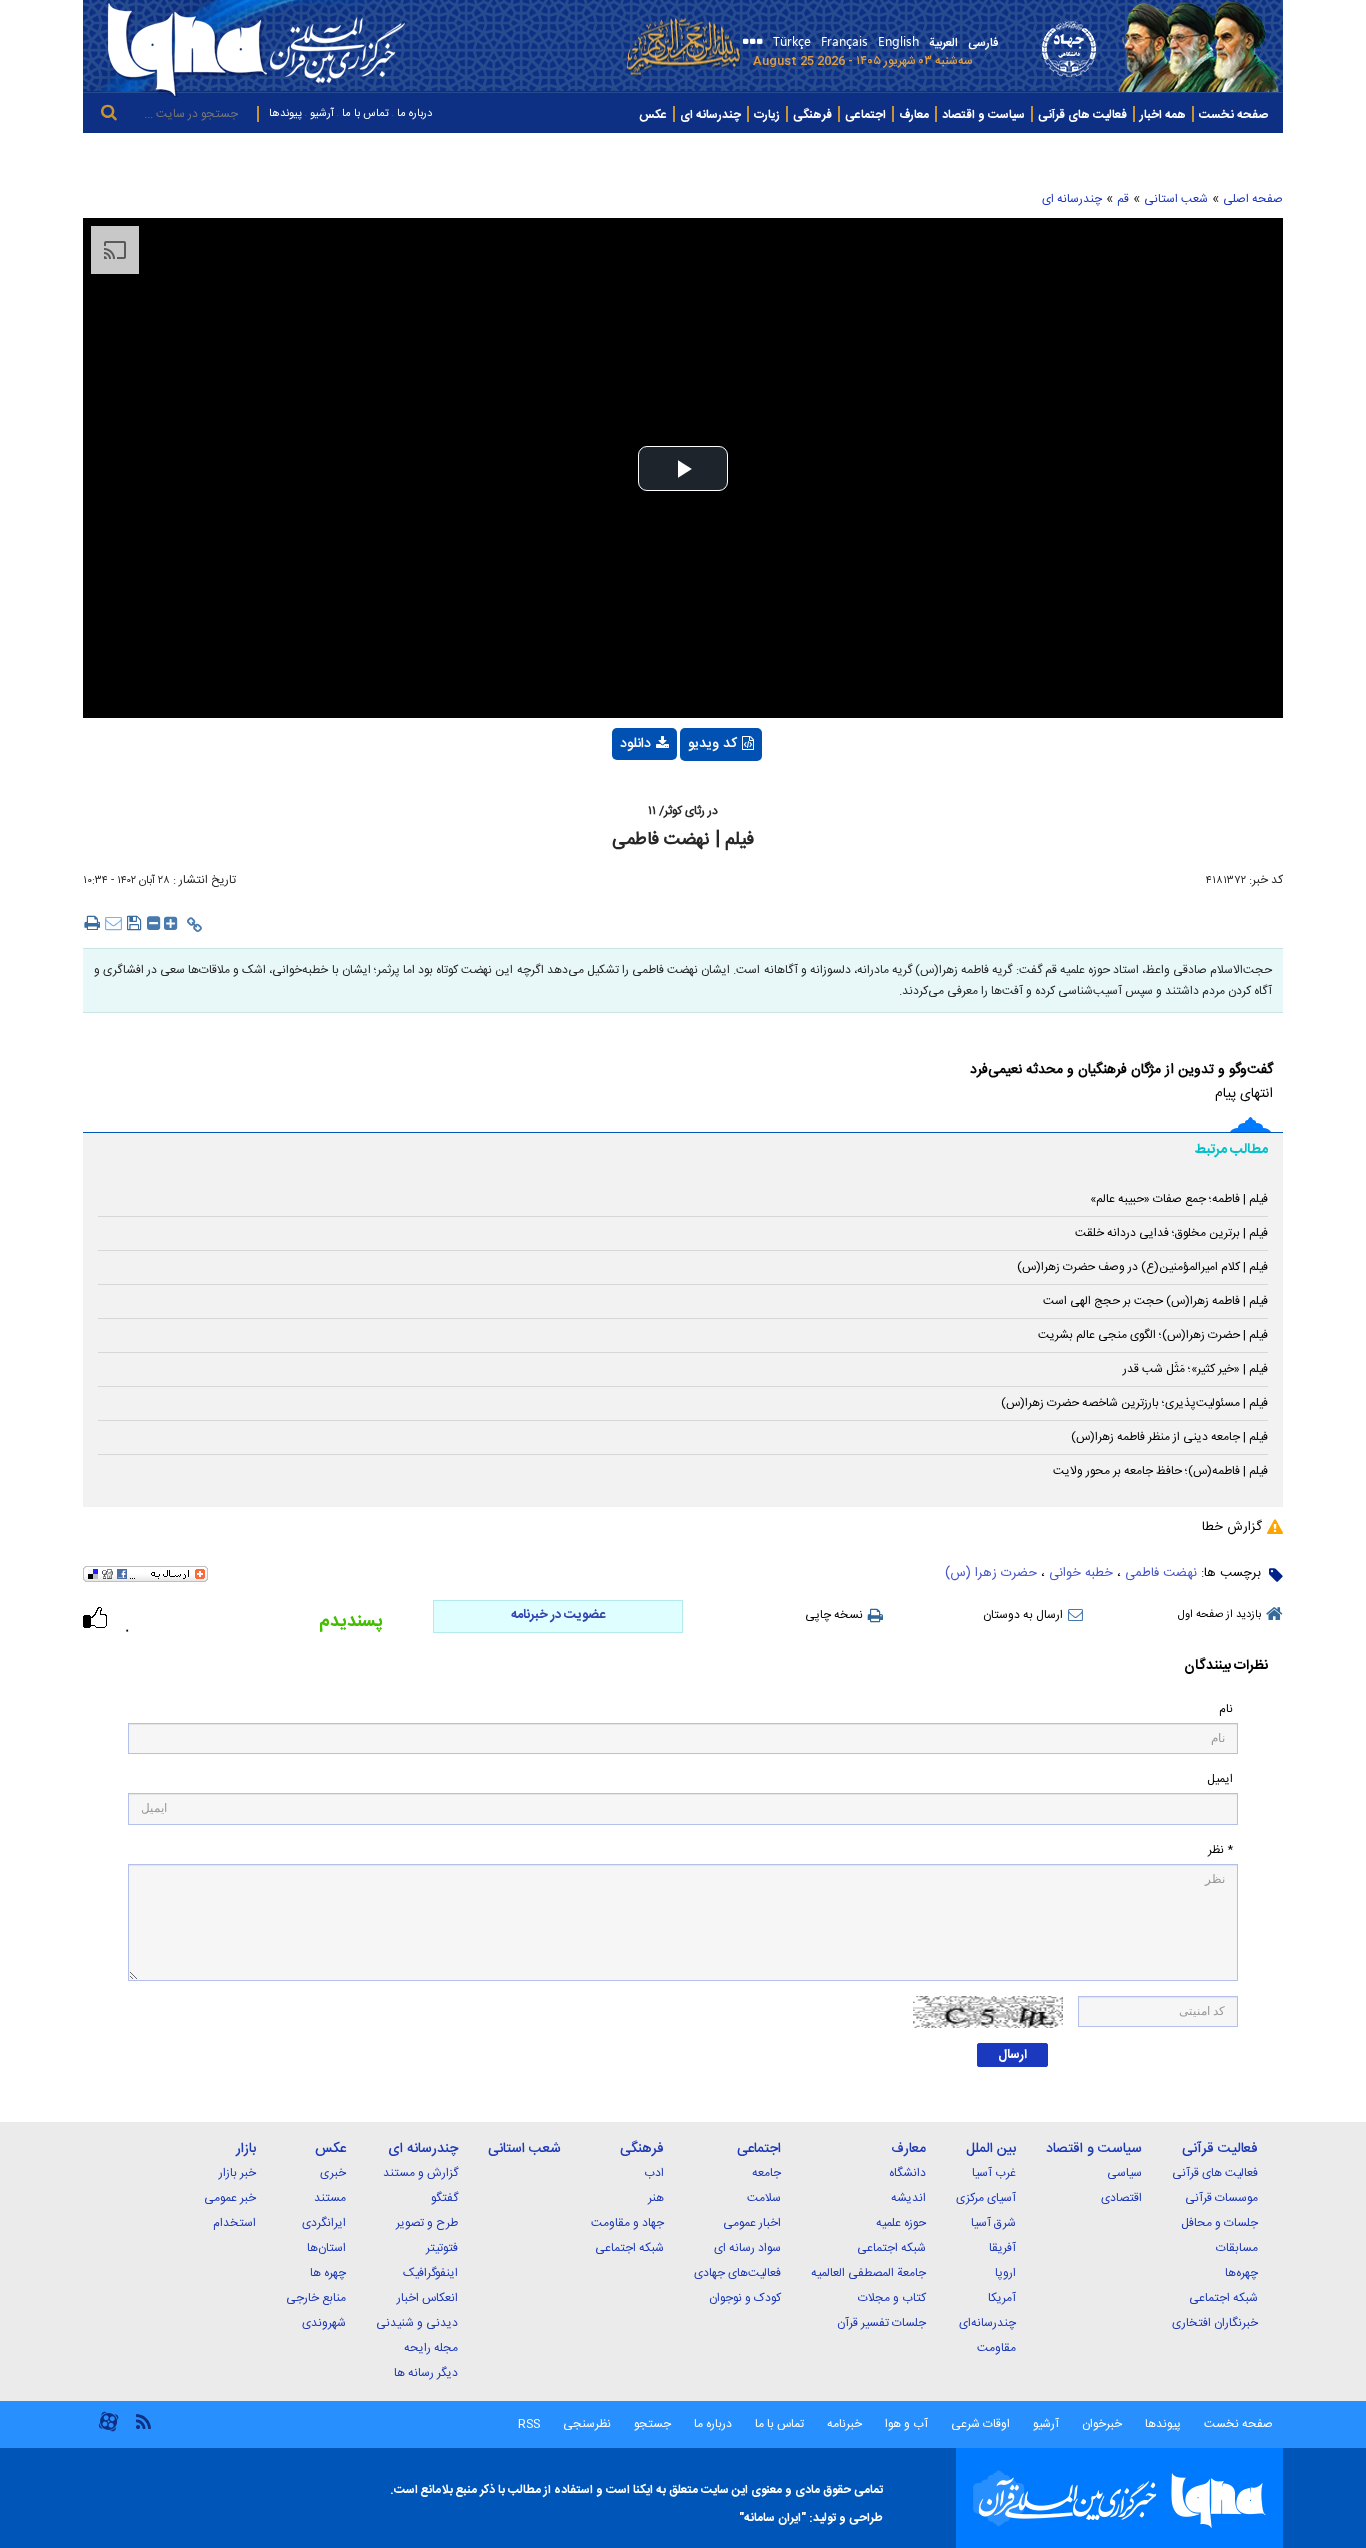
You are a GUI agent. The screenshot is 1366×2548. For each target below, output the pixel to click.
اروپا (1005, 2273)
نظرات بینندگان (1226, 1666)
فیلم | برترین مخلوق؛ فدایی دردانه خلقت (1171, 1233)
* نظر (1220, 1850)
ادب (654, 2173)
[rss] (143, 2420)
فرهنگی (812, 115)
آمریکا (1002, 2298)
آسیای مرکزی (986, 2198)
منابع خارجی (316, 2298)
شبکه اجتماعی (1223, 2298)
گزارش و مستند (420, 2173)
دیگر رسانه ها (426, 2373)
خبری (333, 2173)
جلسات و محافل (1219, 2223)
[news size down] (154, 926)
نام (1226, 1709)
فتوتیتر (442, 2248)
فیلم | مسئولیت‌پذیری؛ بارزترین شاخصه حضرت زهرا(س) (1134, 1403)
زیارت (767, 115)
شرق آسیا (993, 2223)
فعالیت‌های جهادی (737, 2273)
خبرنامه (844, 2424)
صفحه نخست (1233, 115)
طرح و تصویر (427, 2223)
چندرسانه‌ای (987, 2323)
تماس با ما (365, 114)
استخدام (234, 2223)
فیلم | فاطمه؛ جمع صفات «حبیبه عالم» (1179, 1199)
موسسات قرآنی (1221, 2198)
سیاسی (1124, 2173)
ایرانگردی (324, 2223)
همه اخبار (1163, 115)
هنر (656, 2198)
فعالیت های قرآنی (1082, 115)
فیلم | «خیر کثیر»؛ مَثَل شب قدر (1195, 1369)
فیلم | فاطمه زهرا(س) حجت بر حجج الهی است (1155, 1301)
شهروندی (324, 2323)
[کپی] (194, 925)
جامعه (766, 2173)
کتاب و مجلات (892, 2298)
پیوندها (285, 114)
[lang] (749, 43)
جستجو (651, 2424)
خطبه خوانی (1081, 1573)
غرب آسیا (994, 2173)
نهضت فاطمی (1161, 1573)
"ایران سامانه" (772, 2518)
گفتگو (444, 2198)
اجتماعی (865, 115)
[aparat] (108, 2429)
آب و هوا (906, 2424)
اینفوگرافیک (430, 2273)
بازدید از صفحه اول (1219, 1615)
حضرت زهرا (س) (991, 1573)
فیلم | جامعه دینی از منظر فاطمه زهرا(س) (1169, 1437)
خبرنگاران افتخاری (1215, 2323)
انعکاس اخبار (427, 2298)
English (898, 40)
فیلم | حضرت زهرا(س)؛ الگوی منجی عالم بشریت (1153, 1335)
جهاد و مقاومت (627, 2223)
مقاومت (996, 2348)
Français (844, 40)
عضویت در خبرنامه (558, 1615)
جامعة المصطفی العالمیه (868, 2273)
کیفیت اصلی (607, 796)
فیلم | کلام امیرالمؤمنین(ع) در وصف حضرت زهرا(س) (1142, 1267)
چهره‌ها (1241, 2273)
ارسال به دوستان (1023, 1615)
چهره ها (328, 2273)
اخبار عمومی (752, 2223)
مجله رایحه (431, 2348)
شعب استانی (1176, 199)
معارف (914, 115)
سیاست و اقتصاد (983, 115)
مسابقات (1237, 2248)
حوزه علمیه (901, 2223)
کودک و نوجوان (745, 2298)
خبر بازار (237, 2173)
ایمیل (1220, 1779)
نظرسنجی (587, 2424)
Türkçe (792, 40)
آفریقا (1002, 2248)
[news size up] (171, 926)
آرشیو (322, 114)
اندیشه (908, 2198)
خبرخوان (1102, 2424)
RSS (529, 2424)
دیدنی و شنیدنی (417, 2323)
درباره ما (414, 114)
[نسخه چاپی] (91, 922)
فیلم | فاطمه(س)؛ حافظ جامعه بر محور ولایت (1160, 1471)
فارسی (983, 43)
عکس (653, 115)
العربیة (943, 43)
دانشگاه (907, 2173)
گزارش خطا (1232, 1527)
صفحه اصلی (1253, 199)
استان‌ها (326, 2248)
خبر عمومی (230, 2198)
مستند (330, 2198)
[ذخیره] (134, 922)
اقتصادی (1121, 2198)
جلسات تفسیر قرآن (881, 2323)
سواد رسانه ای (747, 2248)
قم (1123, 199)
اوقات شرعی (979, 2424)
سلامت (764, 2198)
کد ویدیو (712, 744)
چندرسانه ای (710, 115)
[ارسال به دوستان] (113, 922)
